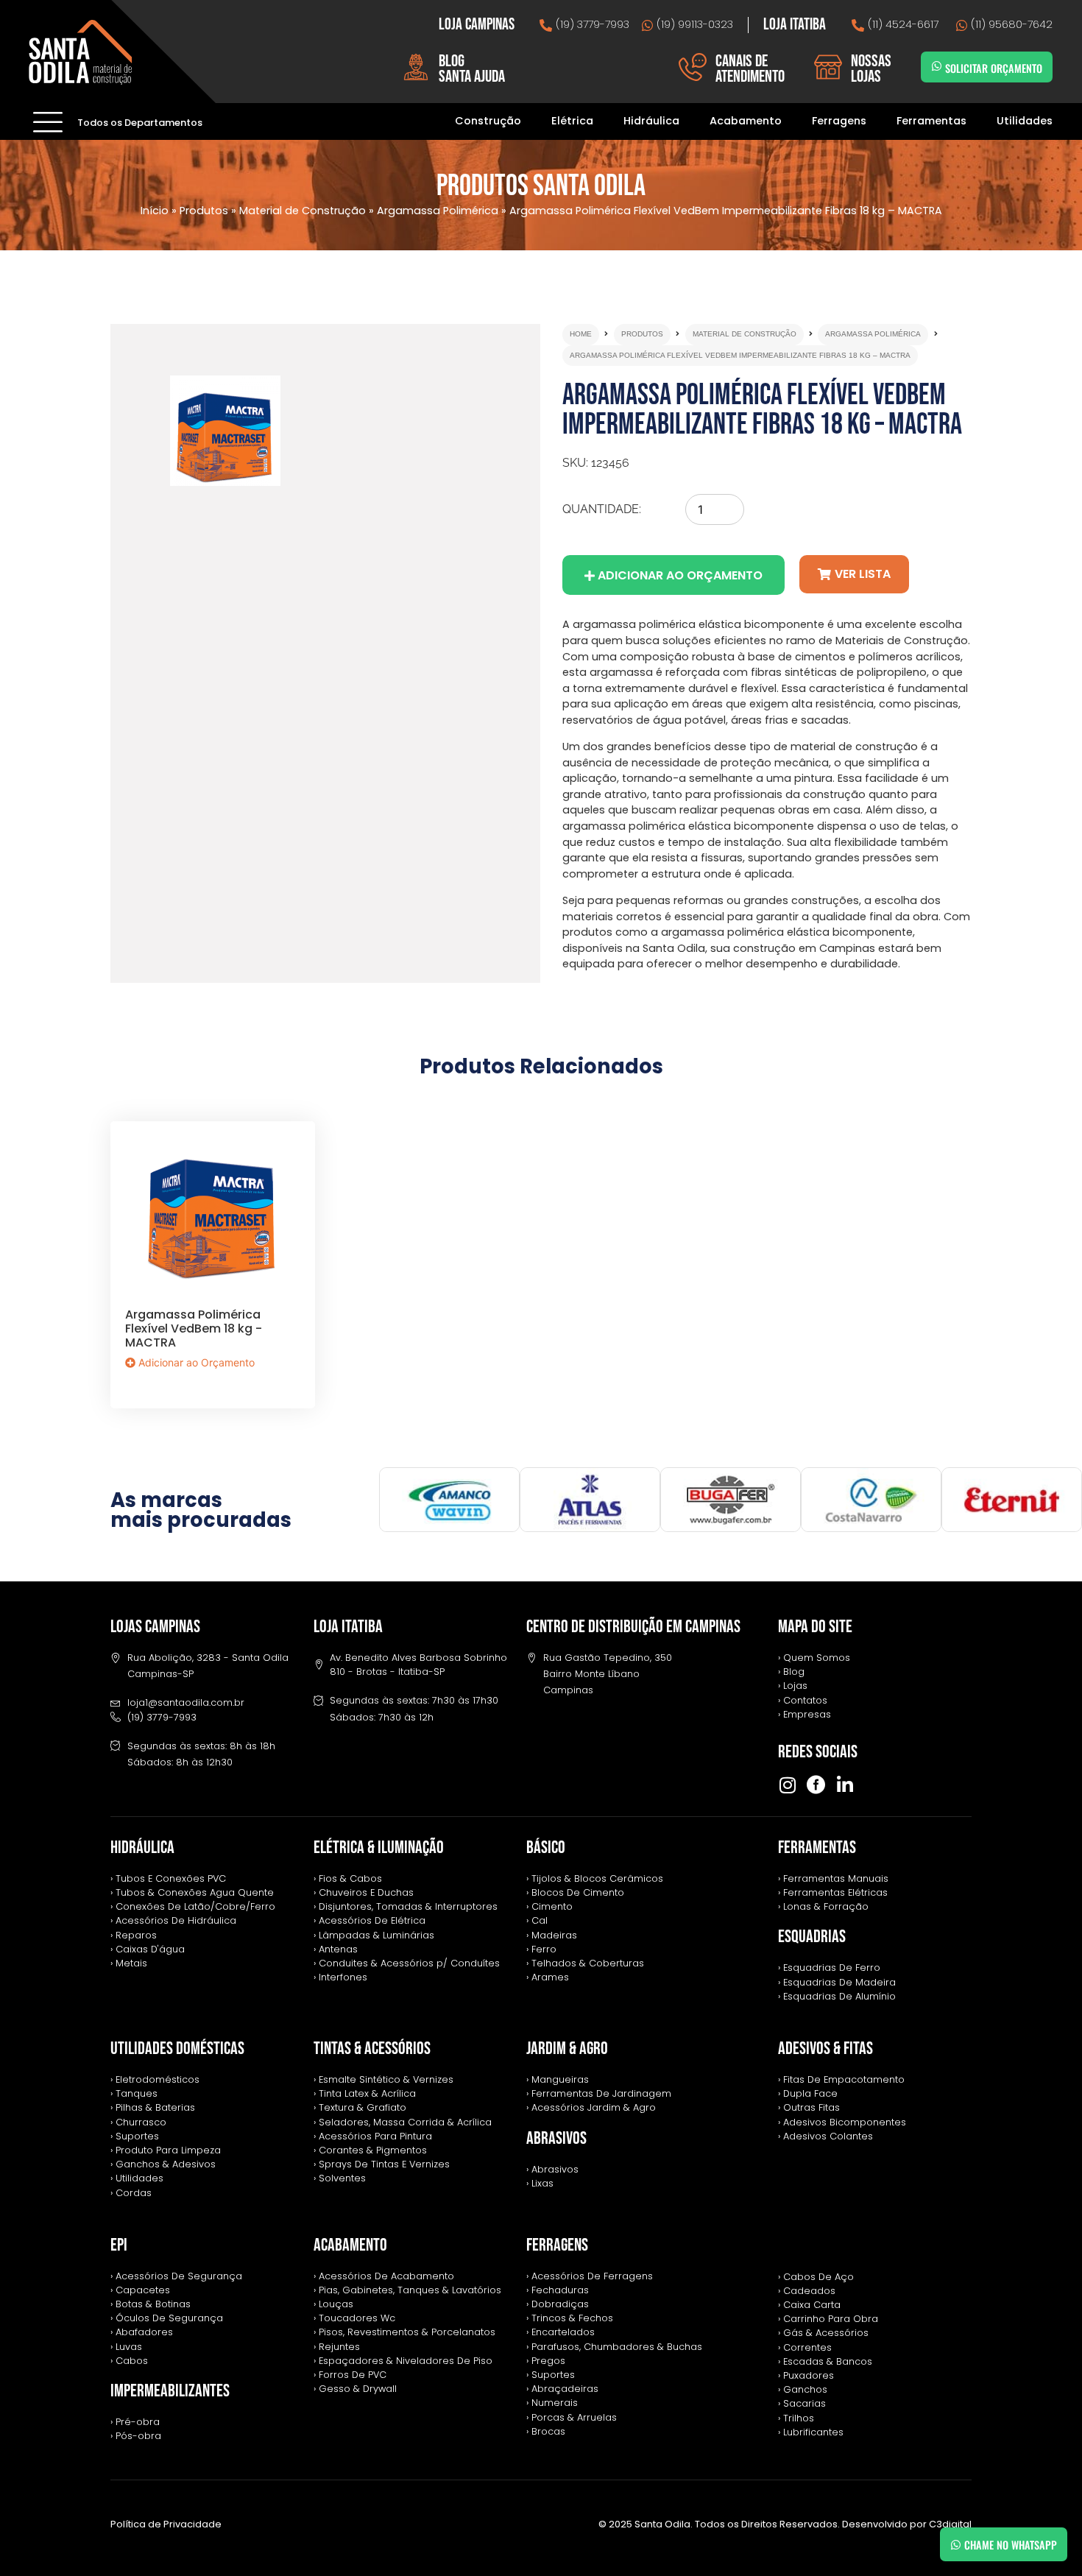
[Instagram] (787, 1785)
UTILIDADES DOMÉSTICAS (177, 2049)
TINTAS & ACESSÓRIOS (372, 2049)
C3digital (950, 2524)
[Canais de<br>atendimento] (693, 67)
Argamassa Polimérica (438, 211)
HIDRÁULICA (142, 1848)
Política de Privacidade (166, 2524)
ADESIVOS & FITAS (825, 2049)
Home (581, 334)
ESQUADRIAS (812, 1937)
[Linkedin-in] (845, 1785)
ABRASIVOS (556, 2138)
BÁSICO (546, 1848)
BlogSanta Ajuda (472, 69)
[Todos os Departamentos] (48, 121)
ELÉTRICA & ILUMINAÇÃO (379, 1848)
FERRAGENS (557, 2245)
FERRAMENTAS (817, 1848)
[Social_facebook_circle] (816, 1785)
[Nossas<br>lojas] (828, 67)
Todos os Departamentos (140, 123)
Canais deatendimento (750, 69)
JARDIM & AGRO (567, 2049)
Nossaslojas (871, 69)
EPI (119, 2245)
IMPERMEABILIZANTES (170, 2391)
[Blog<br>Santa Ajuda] (416, 67)
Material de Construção (303, 211)
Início (155, 211)
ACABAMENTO (350, 2245)
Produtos (204, 211)
